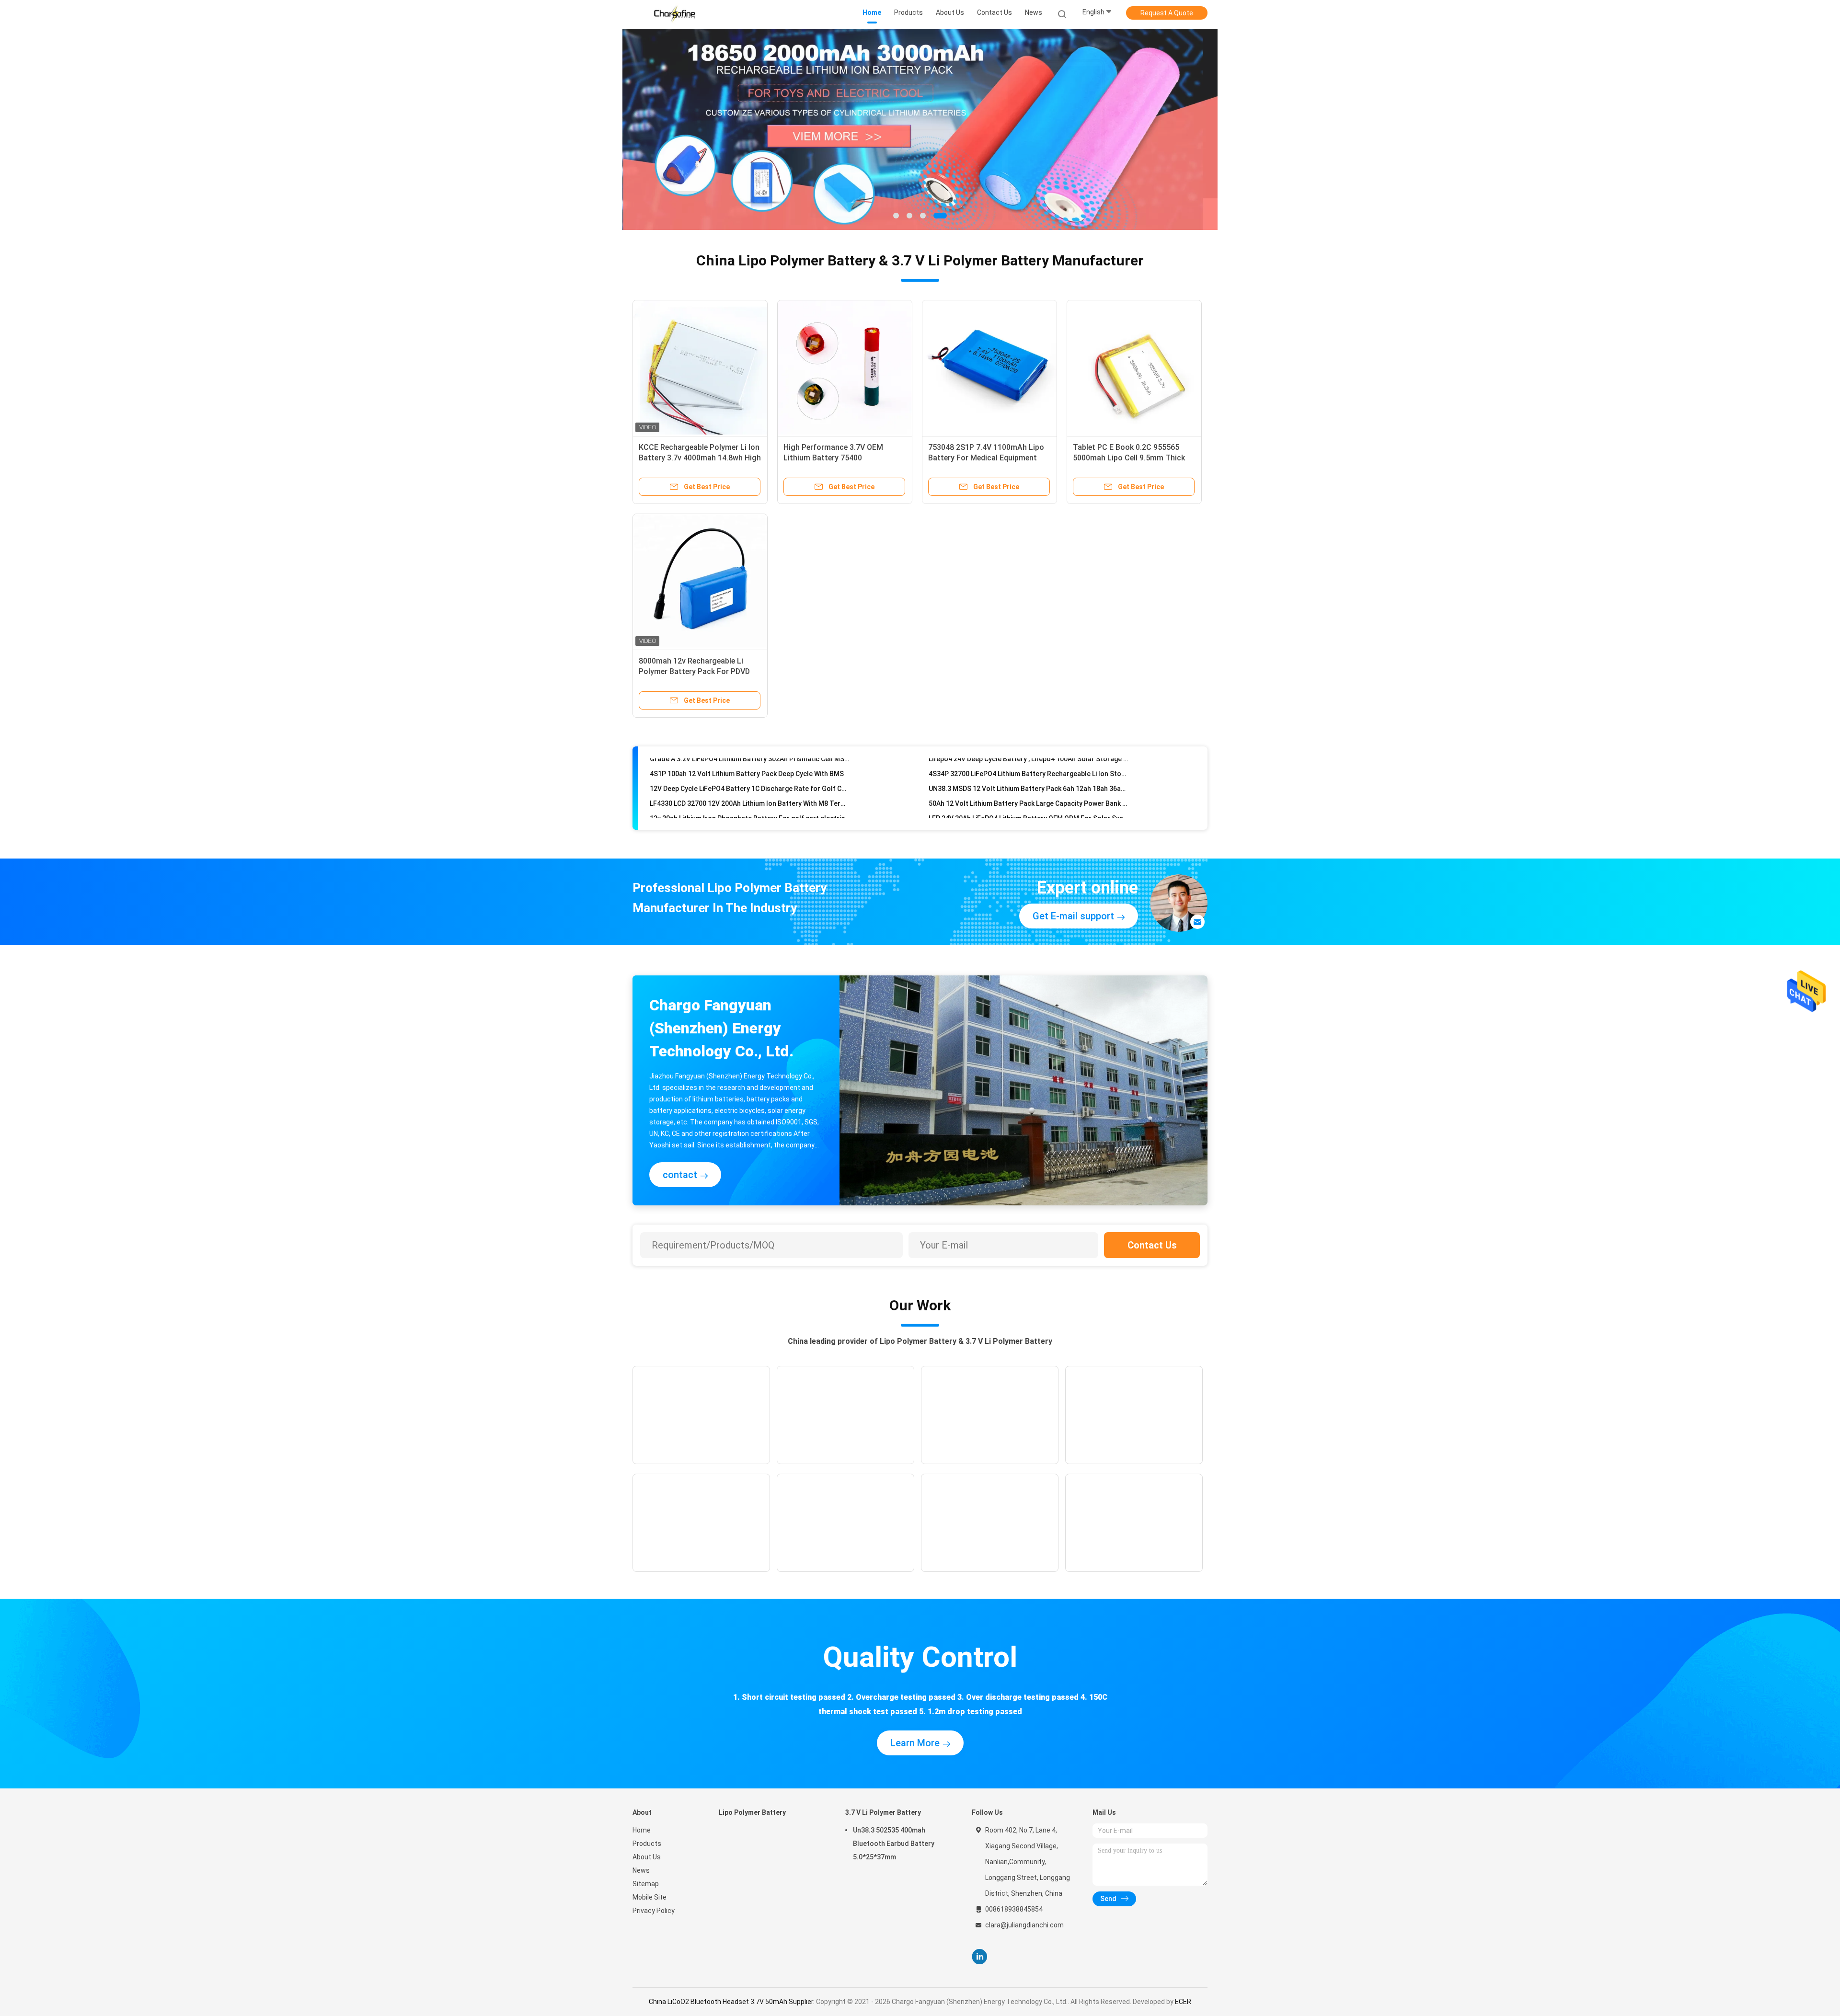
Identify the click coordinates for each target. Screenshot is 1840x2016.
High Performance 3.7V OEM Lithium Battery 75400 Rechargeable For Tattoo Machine (844, 458)
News (641, 1870)
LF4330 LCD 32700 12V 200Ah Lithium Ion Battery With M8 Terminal (750, 771)
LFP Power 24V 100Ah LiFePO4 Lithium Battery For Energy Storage (1029, 801)
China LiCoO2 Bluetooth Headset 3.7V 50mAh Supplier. (732, 2002)
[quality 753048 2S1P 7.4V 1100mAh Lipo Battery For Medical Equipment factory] (989, 367)
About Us (647, 1857)
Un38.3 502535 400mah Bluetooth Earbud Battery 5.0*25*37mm (894, 1844)
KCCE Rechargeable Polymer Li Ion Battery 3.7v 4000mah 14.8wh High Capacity (700, 458)
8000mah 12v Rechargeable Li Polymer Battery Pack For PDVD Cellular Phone (694, 671)
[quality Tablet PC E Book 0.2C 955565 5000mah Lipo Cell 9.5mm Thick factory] (1134, 367)
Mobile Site (650, 1897)
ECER (1183, 2002)
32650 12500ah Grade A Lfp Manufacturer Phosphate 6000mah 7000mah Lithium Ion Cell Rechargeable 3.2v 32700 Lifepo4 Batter (750, 815)
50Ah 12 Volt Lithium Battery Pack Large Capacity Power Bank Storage (1029, 771)
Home (642, 1830)
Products (647, 1844)
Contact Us (1152, 1245)
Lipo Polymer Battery (752, 1812)
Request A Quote (1167, 13)
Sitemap (646, 1884)
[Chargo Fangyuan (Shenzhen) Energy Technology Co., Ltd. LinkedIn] (980, 1957)
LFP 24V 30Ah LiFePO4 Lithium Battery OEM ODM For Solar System (1029, 786)
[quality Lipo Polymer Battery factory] (920, 129)
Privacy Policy (654, 1911)
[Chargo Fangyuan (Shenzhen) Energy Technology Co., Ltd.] (675, 14)
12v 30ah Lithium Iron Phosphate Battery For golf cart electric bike (750, 786)
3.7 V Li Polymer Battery (883, 1812)
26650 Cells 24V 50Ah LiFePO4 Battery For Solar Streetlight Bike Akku (750, 801)
